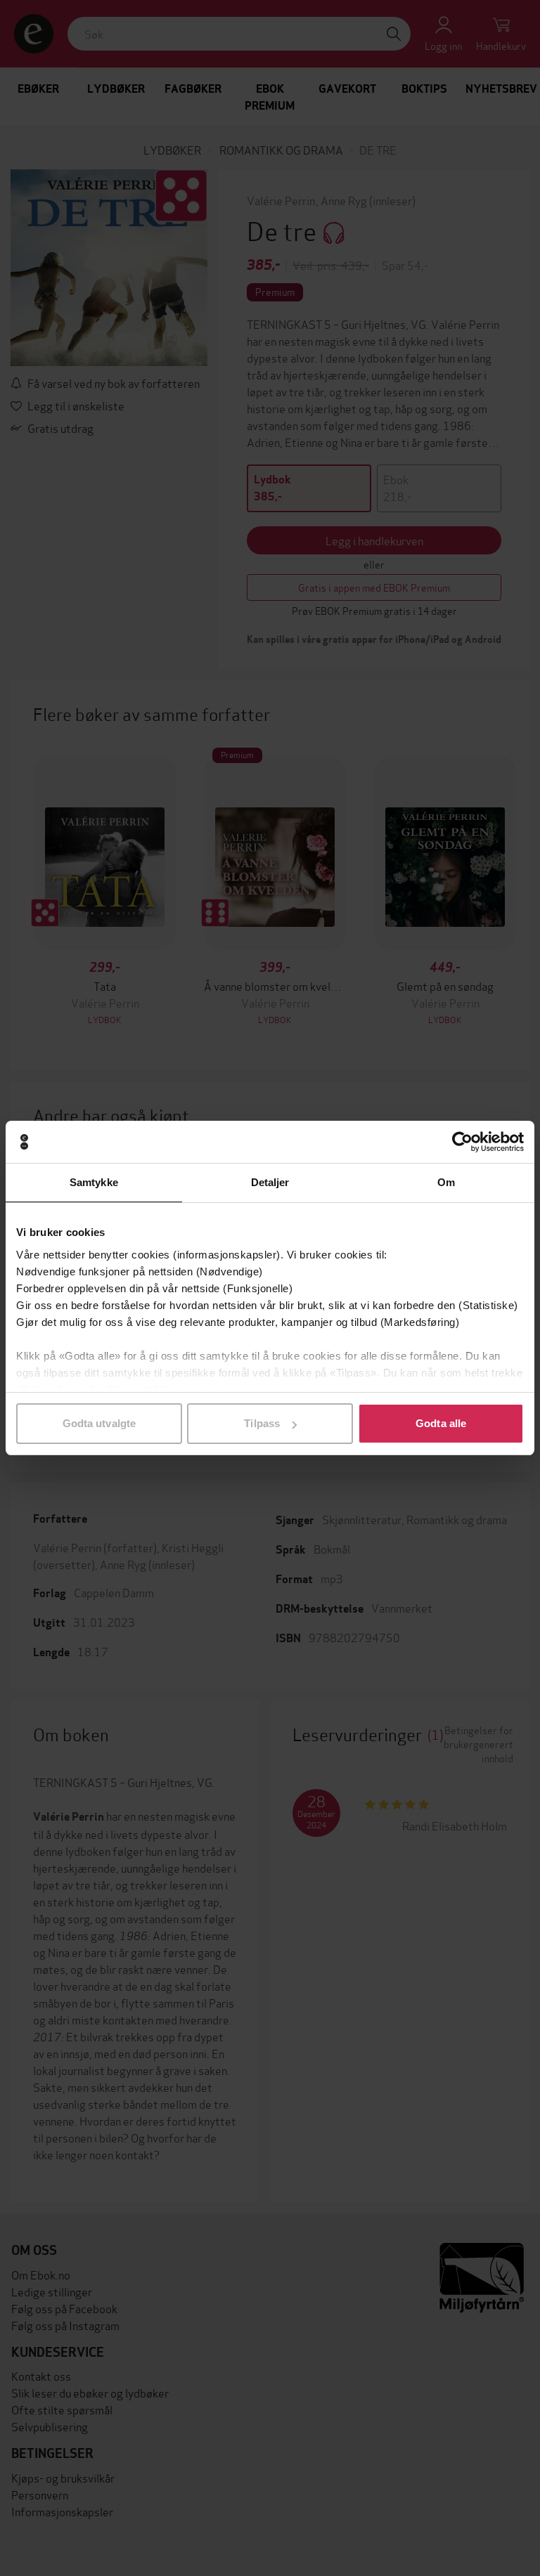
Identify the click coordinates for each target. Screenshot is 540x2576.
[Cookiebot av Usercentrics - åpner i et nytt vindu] (462, 1142)
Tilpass (262, 1423)
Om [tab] (446, 1182)
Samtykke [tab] (94, 1182)
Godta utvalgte (99, 1423)
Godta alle (441, 1423)
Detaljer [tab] (270, 1182)
